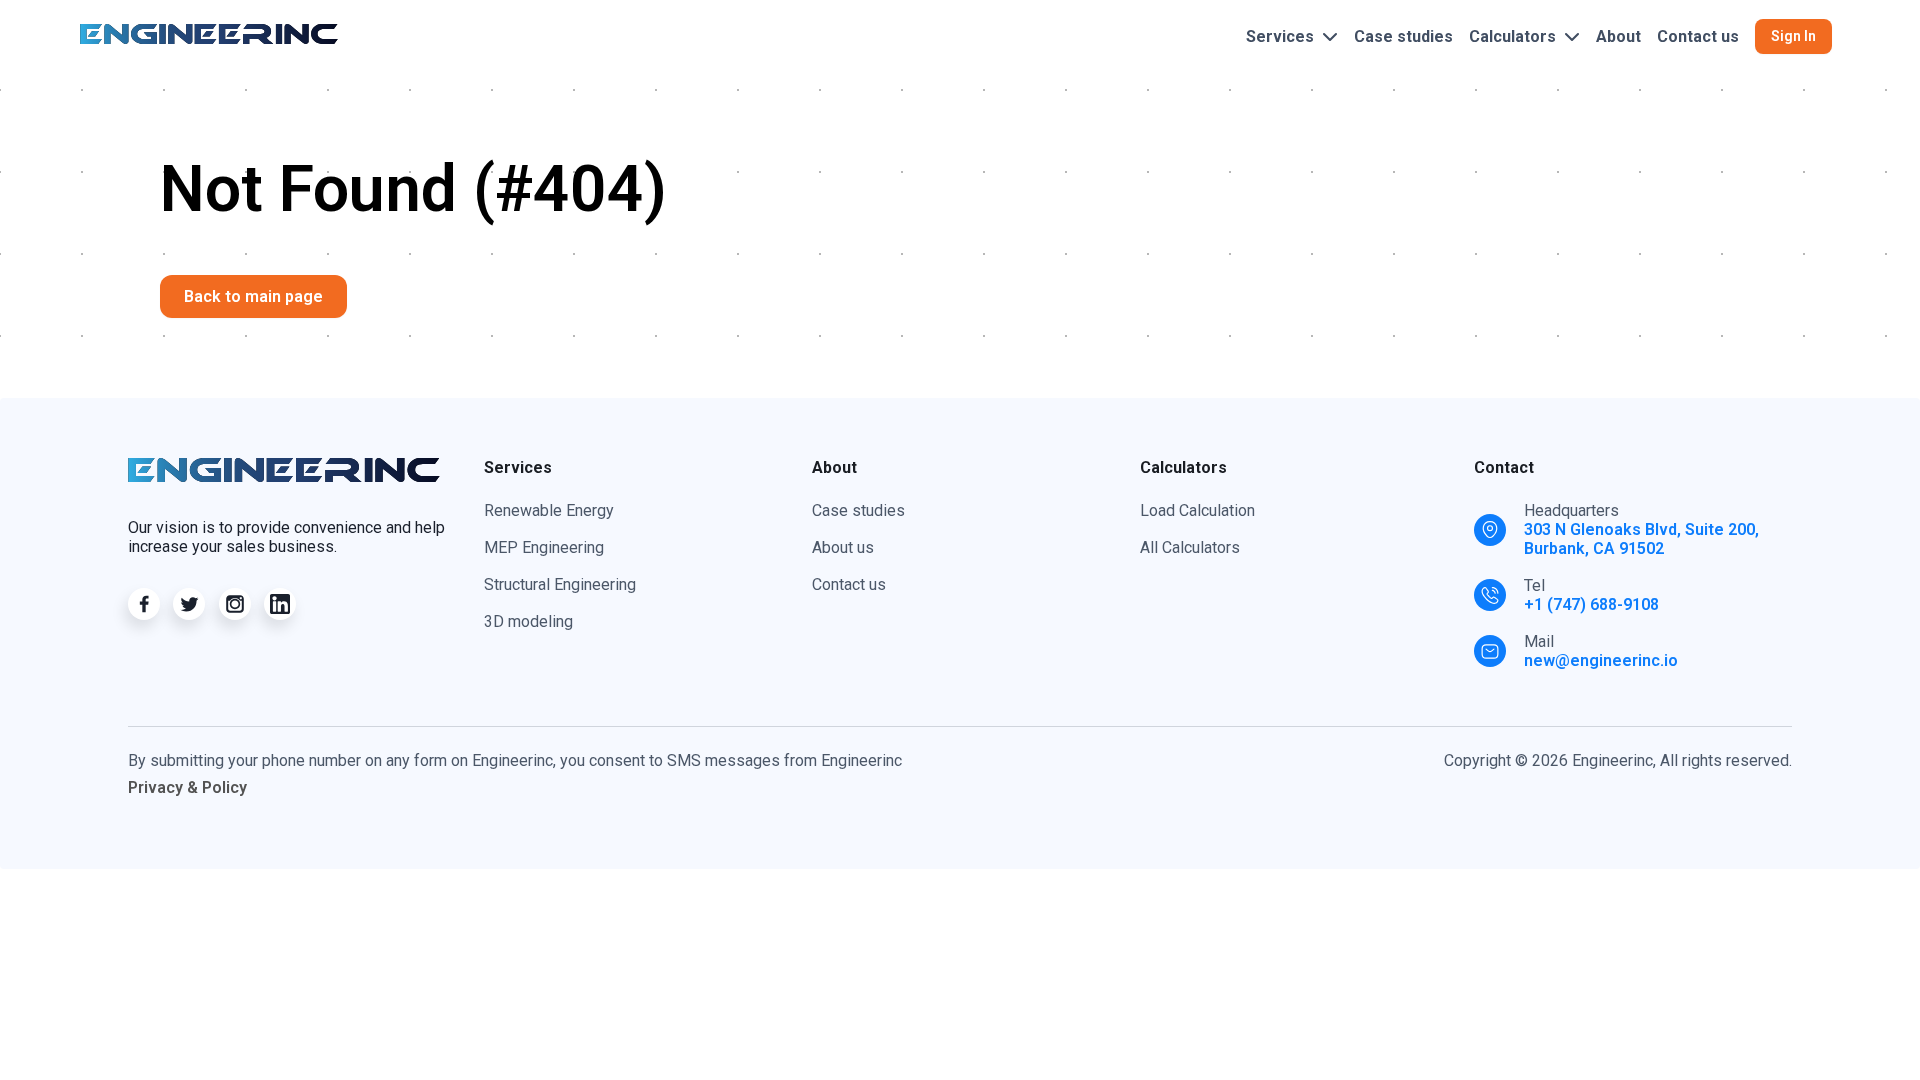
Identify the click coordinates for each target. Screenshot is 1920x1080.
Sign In (1793, 36)
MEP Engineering (544, 547)
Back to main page (253, 296)
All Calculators (1190, 547)
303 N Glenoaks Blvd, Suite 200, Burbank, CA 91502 (1641, 539)
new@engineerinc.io (1601, 660)
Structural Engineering (560, 584)
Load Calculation (1197, 510)
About (1618, 36)
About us (843, 547)
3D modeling (528, 621)
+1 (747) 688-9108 (1591, 604)
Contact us (1698, 36)
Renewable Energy (549, 510)
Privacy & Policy (187, 787)
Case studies (1403, 36)
